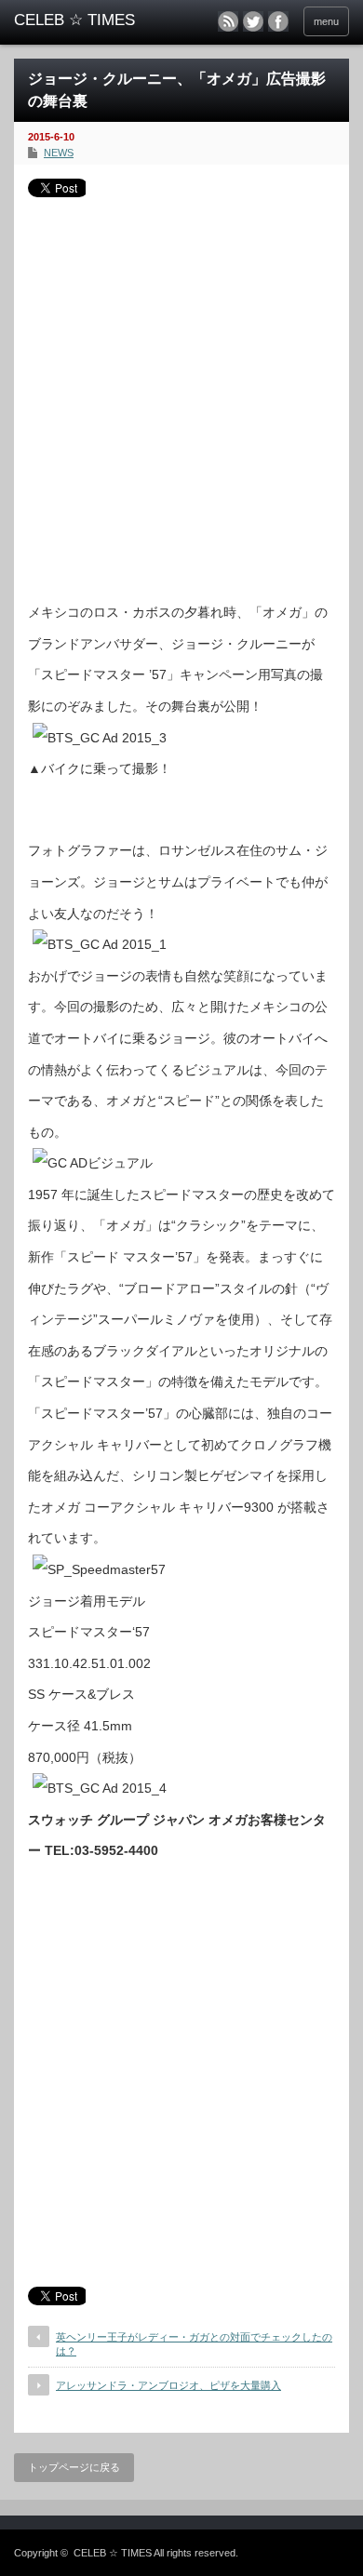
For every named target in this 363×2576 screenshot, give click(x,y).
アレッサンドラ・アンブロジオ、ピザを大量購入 (168, 2385)
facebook (278, 21)
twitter (253, 21)
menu (326, 21)
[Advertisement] (181, 393)
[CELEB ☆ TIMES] (87, 20)
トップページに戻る (74, 2467)
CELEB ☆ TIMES (113, 2553)
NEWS (59, 153)
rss (228, 21)
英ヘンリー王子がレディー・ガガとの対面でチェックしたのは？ (194, 2344)
